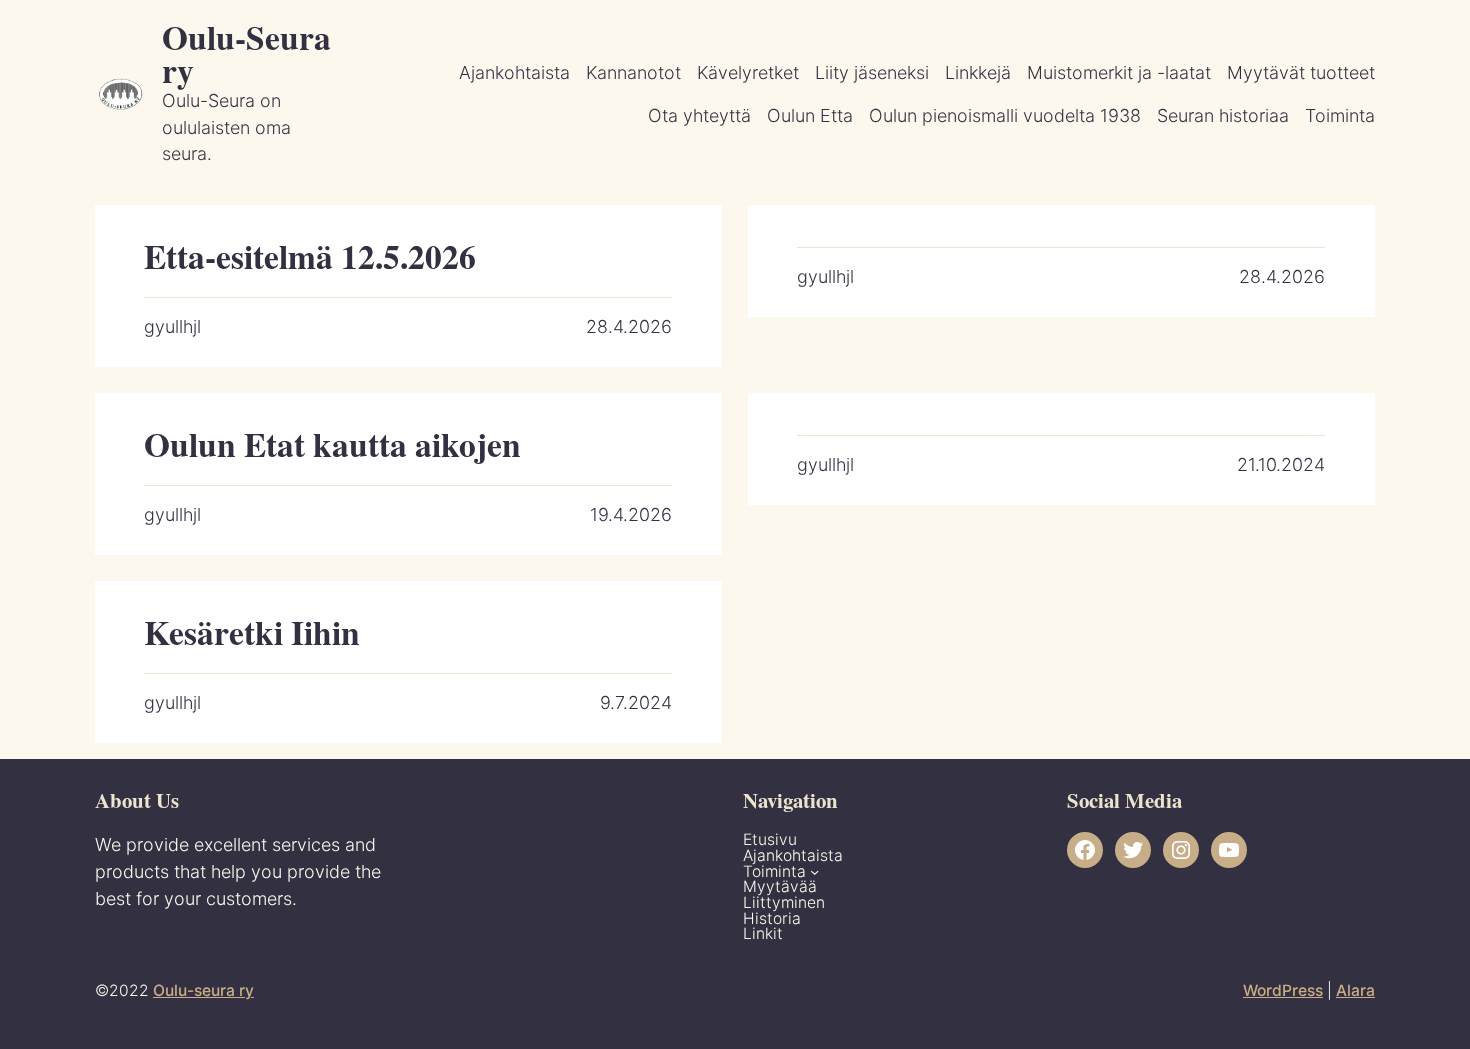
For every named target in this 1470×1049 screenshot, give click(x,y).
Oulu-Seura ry (246, 53)
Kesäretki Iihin (252, 632)
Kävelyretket (748, 72)
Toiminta (1340, 115)
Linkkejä (978, 72)
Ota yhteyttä (699, 115)
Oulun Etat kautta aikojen (332, 444)
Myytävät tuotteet (1301, 72)
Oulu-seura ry (203, 990)
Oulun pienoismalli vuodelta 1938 (1005, 115)
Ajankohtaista (514, 72)
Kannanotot (633, 72)
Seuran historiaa (1223, 115)
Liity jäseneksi (872, 72)
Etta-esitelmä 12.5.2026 (310, 256)
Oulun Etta (810, 115)
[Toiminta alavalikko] (814, 871)
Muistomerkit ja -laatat (1119, 72)
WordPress (1283, 990)
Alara (1355, 990)
